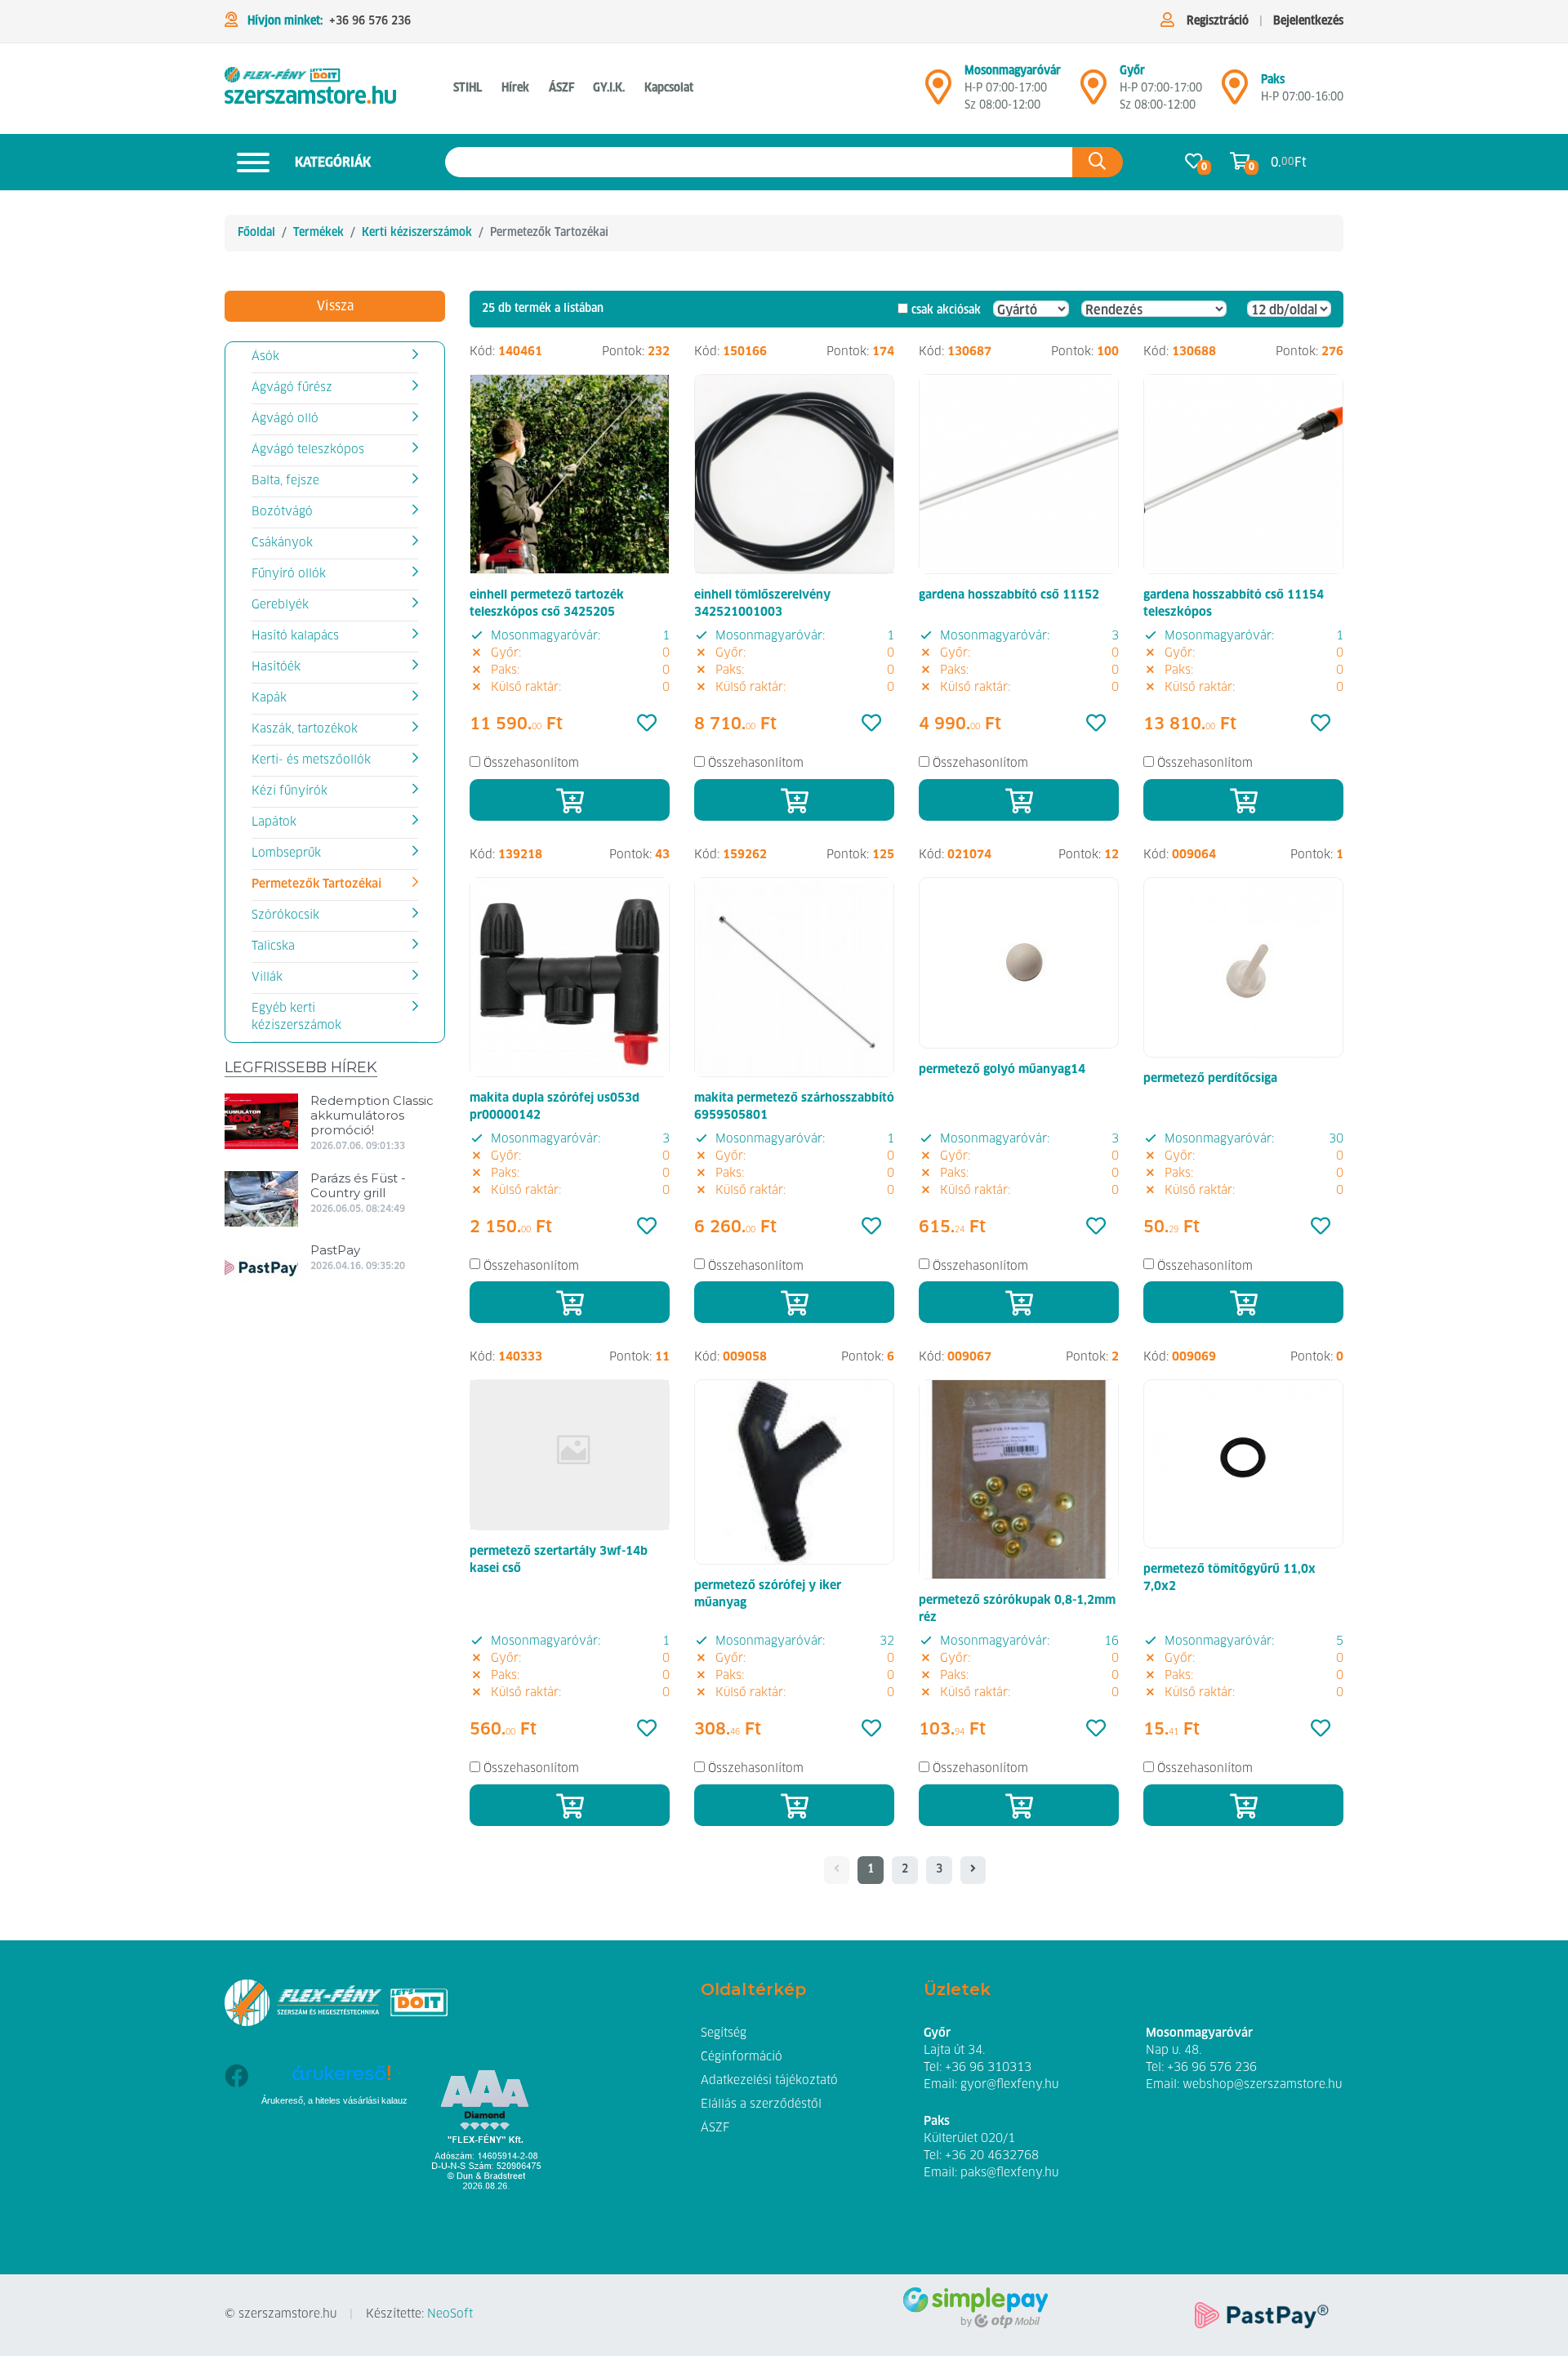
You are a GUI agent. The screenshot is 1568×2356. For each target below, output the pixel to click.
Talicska (273, 946)
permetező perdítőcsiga (1210, 1079)
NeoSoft (450, 2314)
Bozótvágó (282, 512)
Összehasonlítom (531, 764)
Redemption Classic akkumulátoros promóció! (372, 1115)
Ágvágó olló (285, 419)
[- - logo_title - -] (973, 1870)
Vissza (335, 306)
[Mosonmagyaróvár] (938, 94)
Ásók (265, 357)
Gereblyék (280, 605)
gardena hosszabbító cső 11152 (1009, 595)
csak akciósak (946, 310)
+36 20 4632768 (992, 2156)
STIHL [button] (468, 88)
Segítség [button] (724, 2033)
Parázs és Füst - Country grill (358, 1185)
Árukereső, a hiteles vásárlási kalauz (334, 2100)
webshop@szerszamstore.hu (1262, 2085)
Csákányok (282, 543)
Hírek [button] (515, 88)
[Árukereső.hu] (341, 2079)
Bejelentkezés (1308, 21)
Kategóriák (333, 163)
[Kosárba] (570, 800)
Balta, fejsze (285, 481)
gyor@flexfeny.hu (1009, 2085)
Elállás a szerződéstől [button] (761, 2104)
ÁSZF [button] (561, 88)
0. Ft (1289, 163)
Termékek (318, 233)
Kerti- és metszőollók (311, 760)
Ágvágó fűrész (292, 388)
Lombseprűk (286, 853)
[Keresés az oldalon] (1098, 162)
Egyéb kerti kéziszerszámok (296, 1017)
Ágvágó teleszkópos (308, 450)
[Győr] (1094, 94)
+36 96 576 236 (370, 21)
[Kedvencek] (647, 724)
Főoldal (256, 233)
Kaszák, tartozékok (305, 729)
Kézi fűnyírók (290, 791)
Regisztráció (1218, 21)
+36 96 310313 (988, 2068)
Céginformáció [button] (742, 2057)
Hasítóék (276, 667)
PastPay (335, 1250)
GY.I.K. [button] (609, 88)
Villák (267, 978)
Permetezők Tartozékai (316, 884)
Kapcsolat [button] (669, 88)
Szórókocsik (285, 915)
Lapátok (274, 822)
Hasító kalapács (295, 636)
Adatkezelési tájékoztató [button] (769, 2081)
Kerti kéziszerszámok (417, 233)
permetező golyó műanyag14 (1002, 1070)
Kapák (269, 698)
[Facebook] (236, 2124)
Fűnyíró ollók (289, 574)
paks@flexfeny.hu (1009, 2173)
